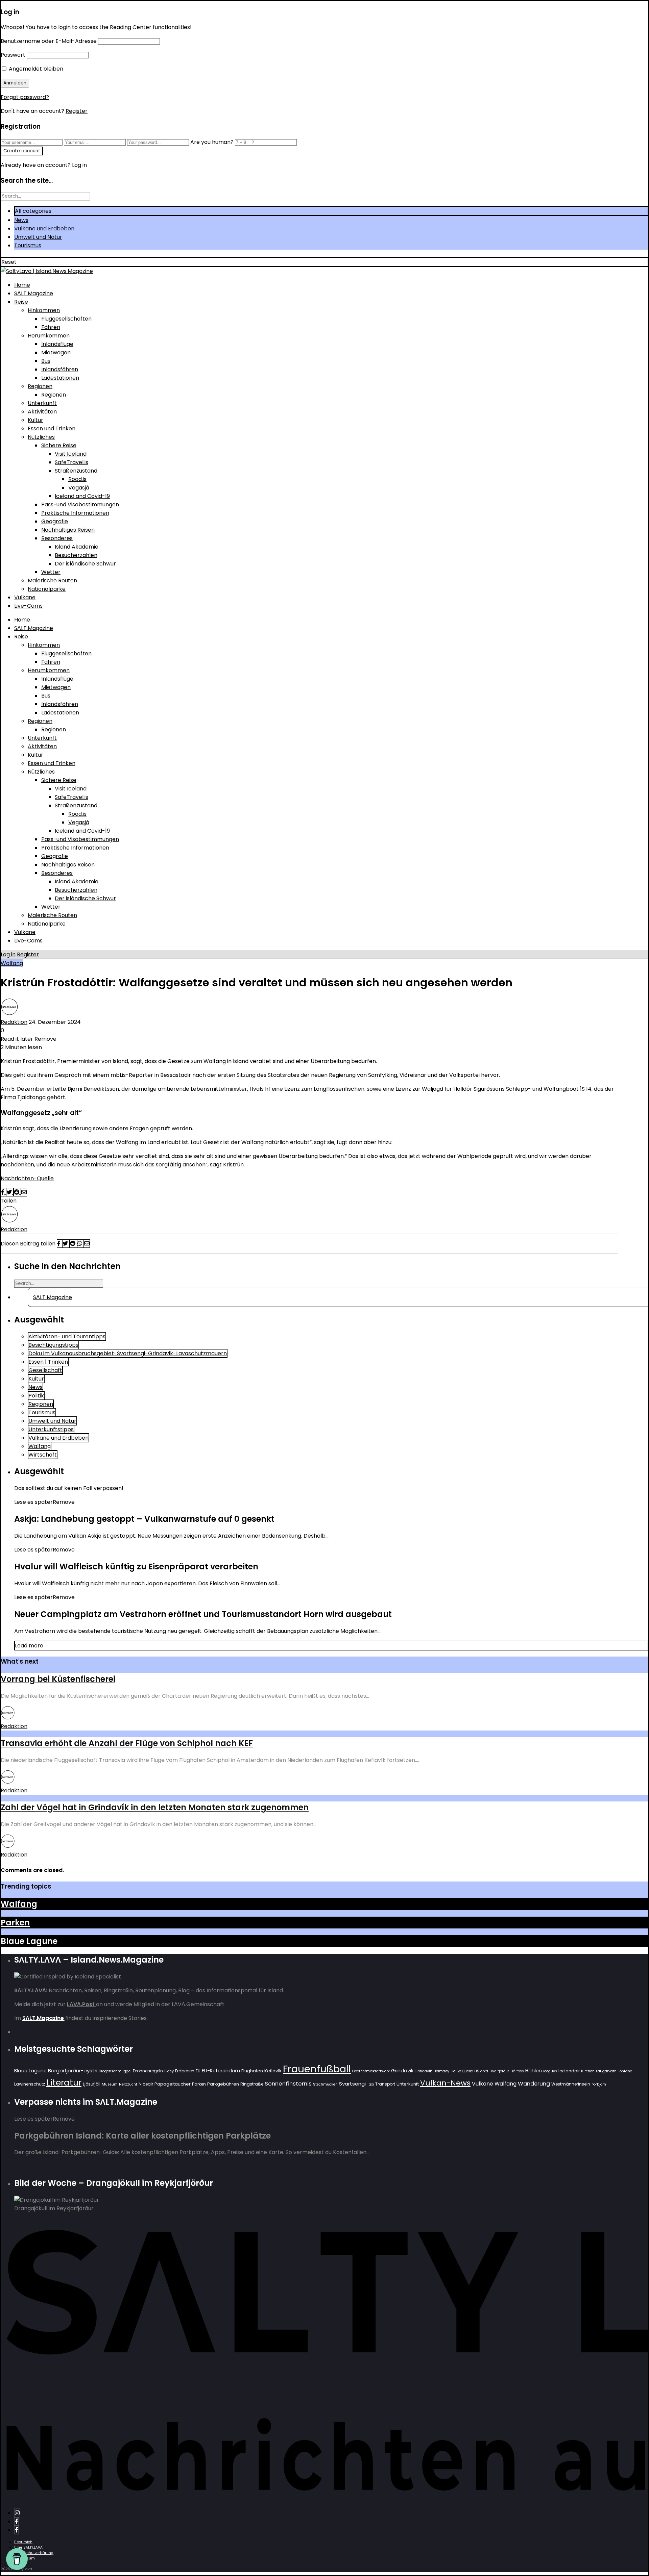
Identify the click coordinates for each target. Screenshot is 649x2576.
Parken (15, 1923)
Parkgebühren (223, 2084)
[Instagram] (17, 2513)
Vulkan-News (445, 2083)
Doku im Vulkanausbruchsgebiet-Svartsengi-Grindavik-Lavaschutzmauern (128, 1353)
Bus (46, 361)
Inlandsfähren (60, 369)
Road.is (77, 479)
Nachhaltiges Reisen (68, 530)
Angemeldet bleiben (35, 69)
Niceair (146, 2084)
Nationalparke (47, 589)
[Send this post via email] (24, 1192)
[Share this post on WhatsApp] (80, 1244)
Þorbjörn (599, 2084)
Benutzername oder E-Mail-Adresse (49, 41)
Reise (21, 302)
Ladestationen (60, 378)
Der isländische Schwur (85, 564)
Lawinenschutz (30, 2084)
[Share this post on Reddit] (17, 1192)
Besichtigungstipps (53, 1345)
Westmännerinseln (571, 2084)
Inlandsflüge (57, 344)
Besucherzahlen (76, 555)
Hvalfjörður (499, 2071)
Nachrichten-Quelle (27, 1178)
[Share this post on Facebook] (3, 1192)
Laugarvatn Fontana (614, 2071)
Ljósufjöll (92, 2084)
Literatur (64, 2083)
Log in (8, 954)
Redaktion (14, 1022)
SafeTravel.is (71, 462)
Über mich (23, 2542)
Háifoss (517, 2071)
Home (22, 285)
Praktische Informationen (75, 513)
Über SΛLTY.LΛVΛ (28, 2547)
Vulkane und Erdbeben (44, 229)
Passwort (13, 55)
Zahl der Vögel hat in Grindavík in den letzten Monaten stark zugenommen (155, 1807)
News (21, 220)
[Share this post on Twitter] (10, 1192)
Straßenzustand (76, 471)
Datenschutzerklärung (34, 2553)
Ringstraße (252, 2084)
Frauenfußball (317, 2069)
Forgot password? (25, 97)
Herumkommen (49, 336)
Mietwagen (56, 352)
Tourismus (28, 245)
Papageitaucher (173, 2084)
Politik (36, 1396)
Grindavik (402, 2071)
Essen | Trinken (48, 1362)
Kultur (35, 420)
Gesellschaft (45, 1370)
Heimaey (441, 2071)
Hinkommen (44, 310)
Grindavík (423, 2071)
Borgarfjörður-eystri (73, 2070)
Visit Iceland (71, 454)
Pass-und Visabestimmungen (80, 504)
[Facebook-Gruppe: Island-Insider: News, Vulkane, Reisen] (17, 2530)
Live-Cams (28, 606)
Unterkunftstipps (51, 1429)
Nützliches (41, 437)
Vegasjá (79, 488)
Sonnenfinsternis (288, 2083)
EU (198, 2071)
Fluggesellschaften (66, 319)
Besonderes (57, 538)
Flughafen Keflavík (261, 2071)
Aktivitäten (42, 412)
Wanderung (534, 2084)
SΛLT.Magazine (34, 293)
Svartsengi (352, 2084)
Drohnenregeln (148, 2071)
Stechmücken (325, 2084)
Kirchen (588, 2071)
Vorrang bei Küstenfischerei (58, 1679)
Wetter (51, 572)
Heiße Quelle (462, 2071)
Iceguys (550, 2071)
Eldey (169, 2071)
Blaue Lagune (29, 1941)
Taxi (370, 2084)
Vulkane (25, 597)
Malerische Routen (52, 580)
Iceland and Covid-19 (82, 496)
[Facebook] (17, 2521)
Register (77, 111)
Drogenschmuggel (115, 2071)
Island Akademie (77, 547)
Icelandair (569, 2071)
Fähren (51, 327)
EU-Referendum (221, 2071)
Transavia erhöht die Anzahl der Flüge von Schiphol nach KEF (127, 1743)
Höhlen (534, 2071)
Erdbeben (185, 2071)
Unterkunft (42, 403)
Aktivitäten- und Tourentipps (67, 1336)
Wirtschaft (43, 1455)
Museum (110, 2084)
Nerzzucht (128, 2084)
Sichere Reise (59, 445)
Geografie (55, 521)
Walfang (12, 963)
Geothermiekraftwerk (371, 2071)
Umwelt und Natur (38, 237)
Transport (385, 2084)
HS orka (481, 2071)
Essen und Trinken (52, 428)
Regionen (40, 386)
